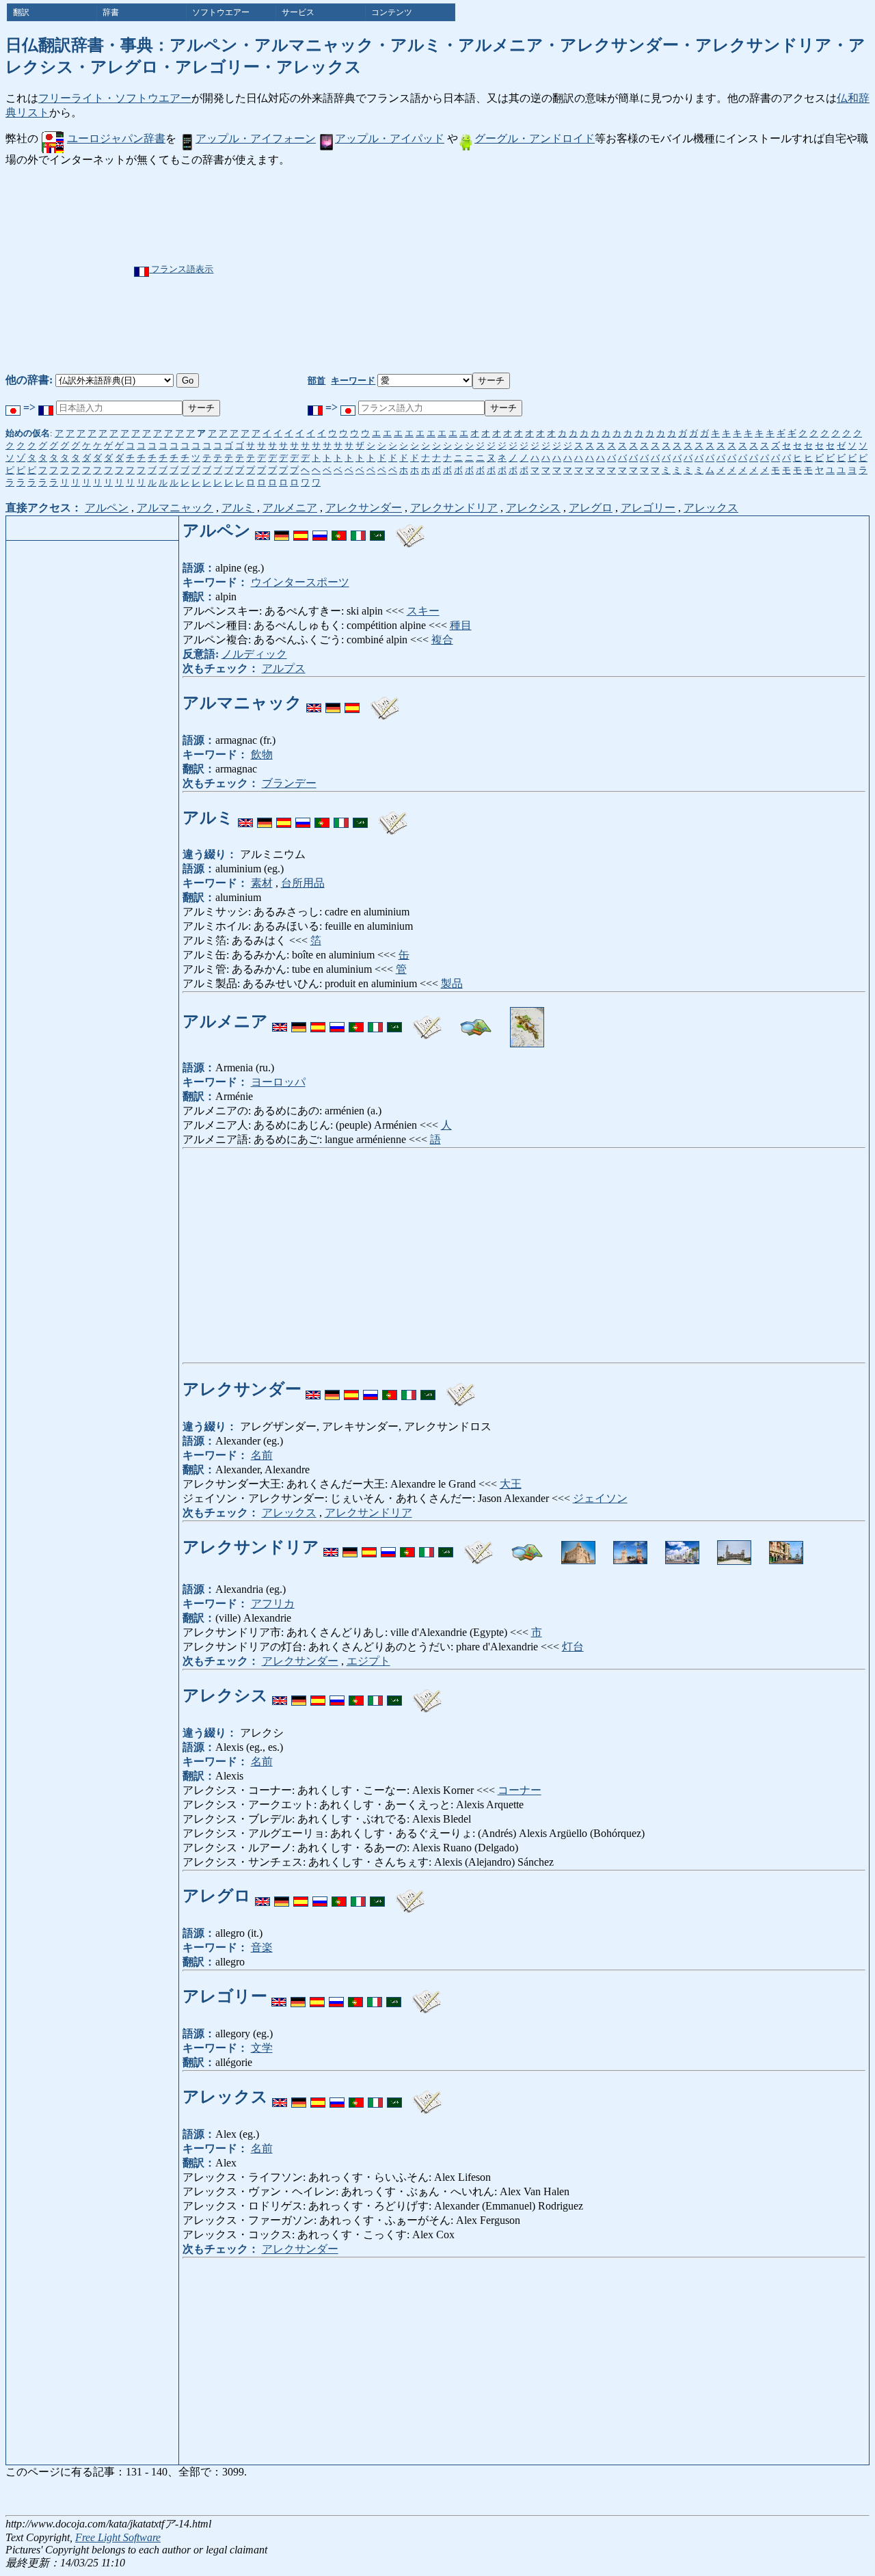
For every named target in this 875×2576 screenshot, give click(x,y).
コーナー (520, 1790)
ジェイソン (600, 1498)
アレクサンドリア (454, 508)
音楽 (262, 1947)
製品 (452, 983)
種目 (461, 625)
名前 (262, 1455)
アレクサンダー (364, 508)
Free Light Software (118, 2537)
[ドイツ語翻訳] (282, 531)
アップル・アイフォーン (256, 138)
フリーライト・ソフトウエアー (115, 98)
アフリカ (273, 1604)
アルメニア (290, 508)
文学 (262, 2048)
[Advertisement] (484, 270)
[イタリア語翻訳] (358, 531)
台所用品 (303, 883)
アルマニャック (175, 508)
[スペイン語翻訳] (301, 531)
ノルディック (254, 654)
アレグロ (591, 508)
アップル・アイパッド (390, 138)
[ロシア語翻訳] (320, 531)
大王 (511, 1484)
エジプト (368, 1661)
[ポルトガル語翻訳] (339, 531)
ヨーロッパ (278, 1082)
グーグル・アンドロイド (535, 138)
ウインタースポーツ (300, 582)
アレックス (711, 508)
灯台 (573, 1647)
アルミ (238, 508)
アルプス (284, 668)
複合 (442, 640)
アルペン (107, 508)
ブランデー (289, 783)
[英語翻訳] (262, 531)
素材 (262, 883)
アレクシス (533, 508)
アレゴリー (648, 508)
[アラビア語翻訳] (377, 531)
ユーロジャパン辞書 (116, 138)
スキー (423, 611)
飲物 (262, 754)
